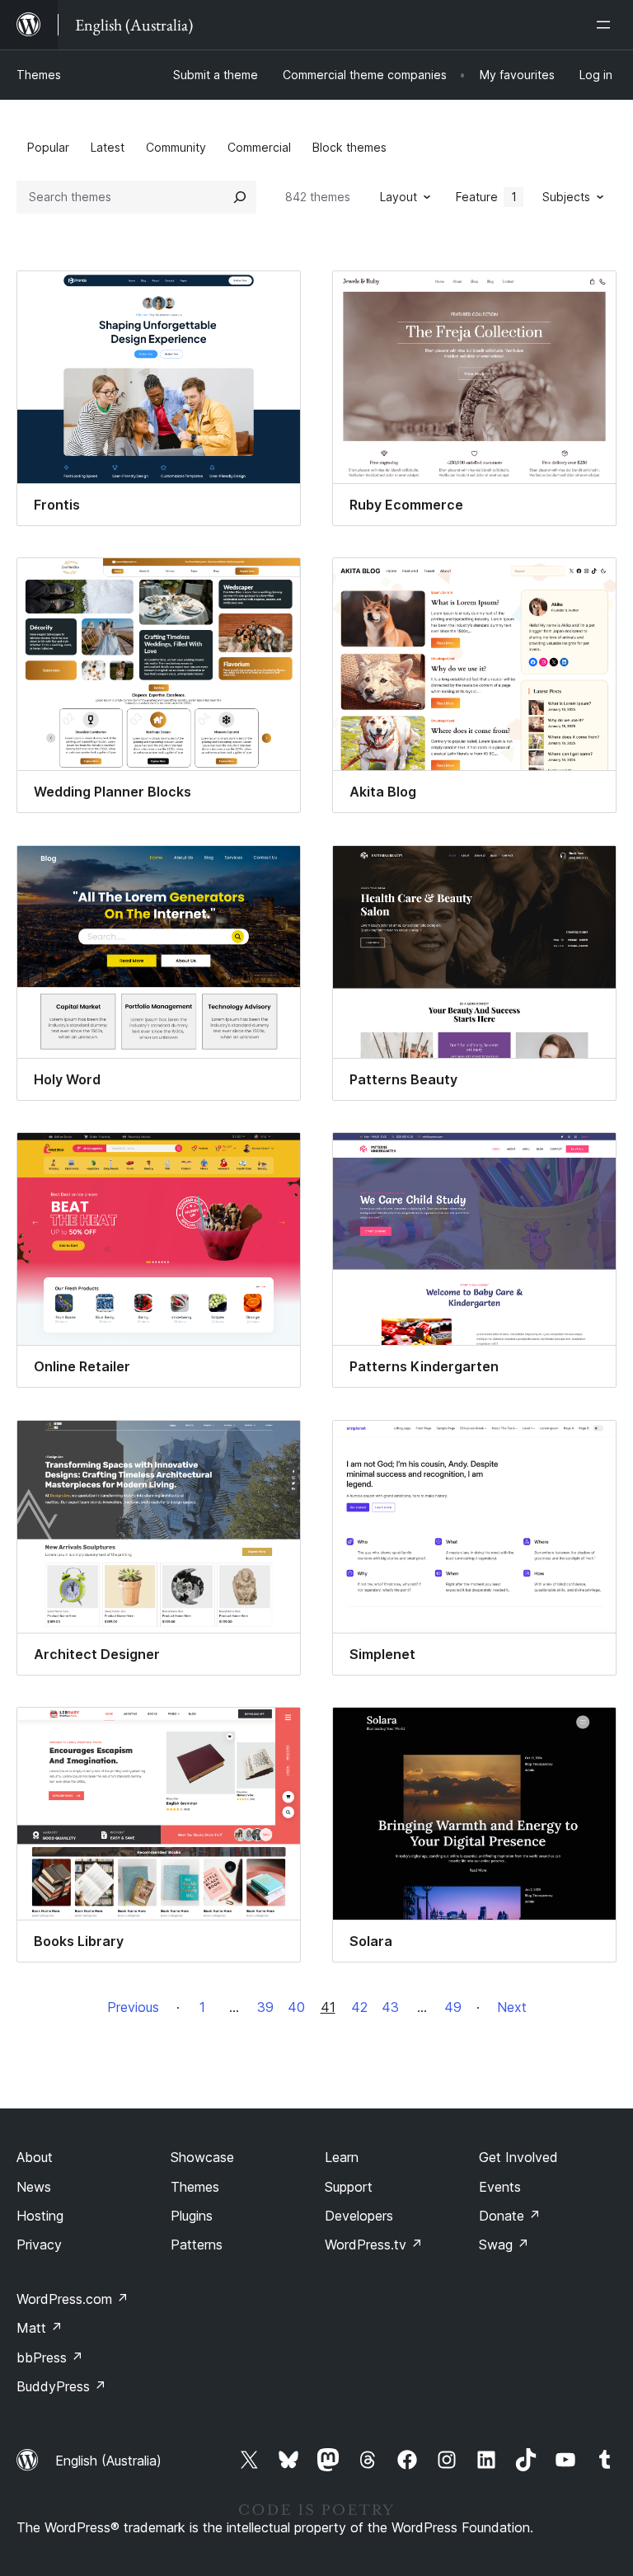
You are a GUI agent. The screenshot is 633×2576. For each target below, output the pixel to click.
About (35, 2157)
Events (500, 2187)
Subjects (566, 197)
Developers (359, 2216)
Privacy (39, 2245)
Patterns (197, 2245)
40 (296, 2007)
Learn (342, 2157)
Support (349, 2187)
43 (390, 2007)
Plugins (192, 2216)
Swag (504, 2245)
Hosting (40, 2216)
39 (265, 2007)
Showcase (202, 2157)
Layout (399, 197)
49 (453, 2007)
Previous (133, 2007)
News (34, 2187)
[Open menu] (607, 25)
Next (512, 2007)
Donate (510, 2216)
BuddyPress (61, 2386)
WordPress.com (73, 2299)
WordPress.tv (374, 2245)
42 (359, 2007)
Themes (39, 75)
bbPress (50, 2357)
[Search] (240, 197)
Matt (40, 2328)
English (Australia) (108, 2461)
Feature (486, 197)
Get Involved (518, 2157)
